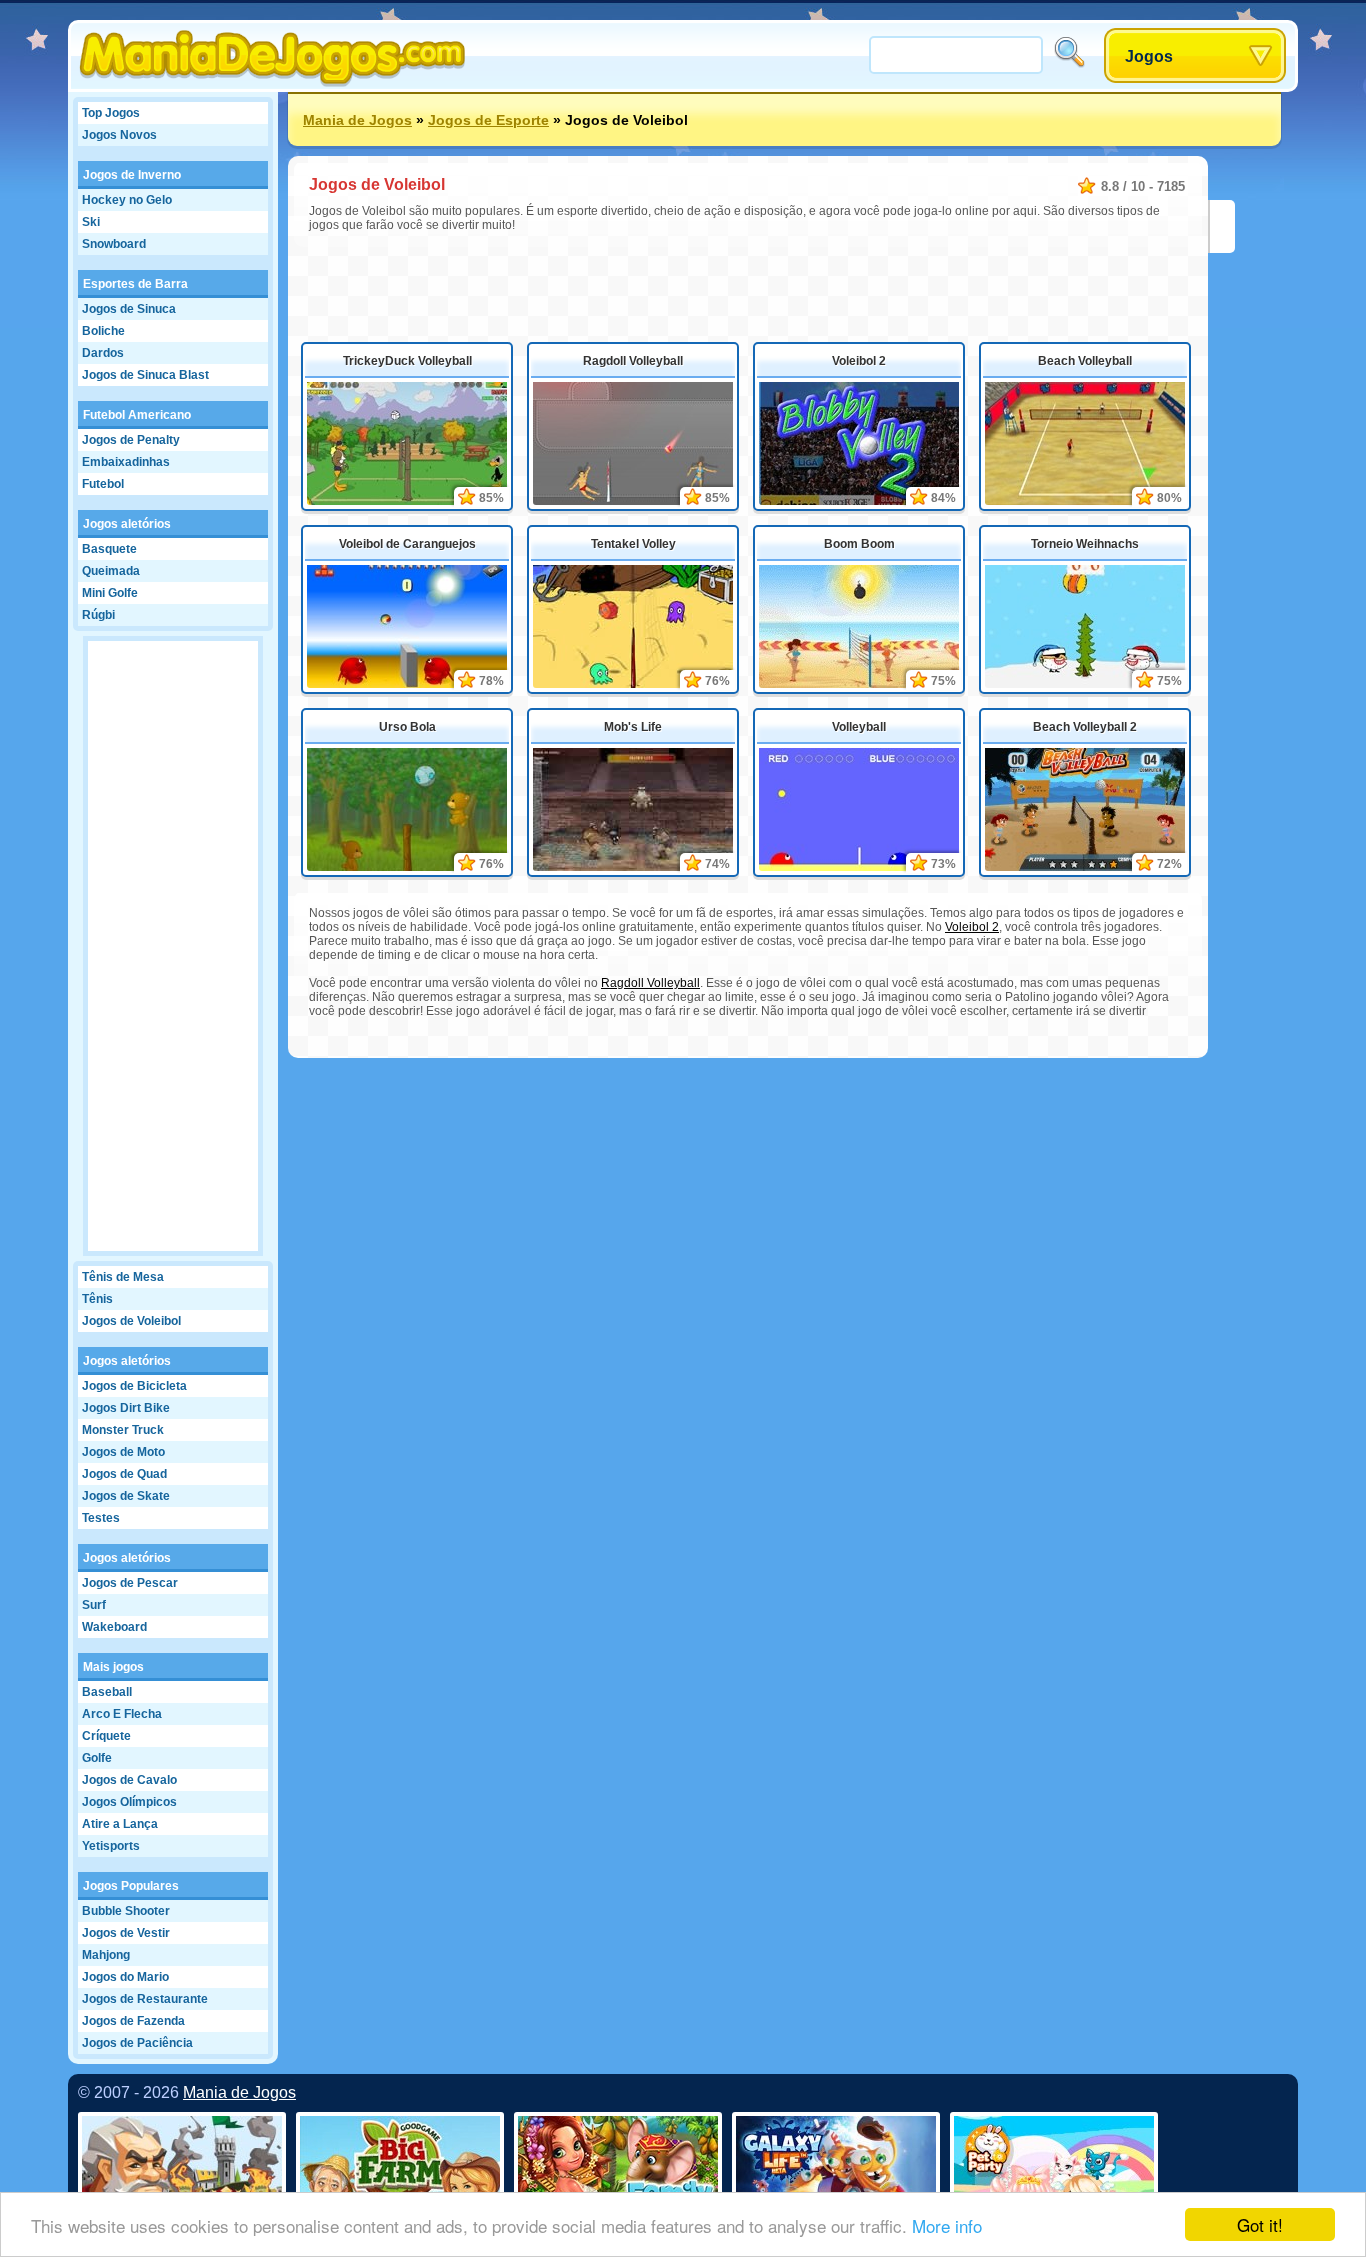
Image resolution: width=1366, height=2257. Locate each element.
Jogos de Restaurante (145, 1999)
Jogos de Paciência (137, 2043)
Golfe (97, 1758)
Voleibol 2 (859, 361)
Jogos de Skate (126, 1496)
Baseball (107, 1692)
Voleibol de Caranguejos (407, 544)
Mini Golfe (110, 593)
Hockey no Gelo (127, 200)
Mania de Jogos (357, 120)
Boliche (103, 331)
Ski (91, 222)
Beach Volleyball (1085, 361)
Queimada (111, 571)
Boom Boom (859, 544)
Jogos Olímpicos (129, 1802)
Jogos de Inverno (132, 175)
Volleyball (859, 727)
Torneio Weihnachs (1085, 544)
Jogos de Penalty (131, 440)
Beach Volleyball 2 (1085, 727)
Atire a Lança (120, 1824)
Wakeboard (114, 1627)
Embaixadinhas (126, 462)
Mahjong (106, 1955)
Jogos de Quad (124, 1474)
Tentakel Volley (633, 544)
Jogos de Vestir (126, 1933)
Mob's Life (633, 727)
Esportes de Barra (135, 284)
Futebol (103, 484)
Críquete (106, 1736)
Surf (94, 1605)
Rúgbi (98, 615)
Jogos (1149, 56)
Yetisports (111, 1846)
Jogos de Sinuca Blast (145, 375)
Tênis (97, 1299)
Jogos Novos (119, 135)
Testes (101, 1518)
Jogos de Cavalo (129, 1780)
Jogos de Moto (123, 1452)
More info (947, 2225)
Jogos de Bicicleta (134, 1386)
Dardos (103, 353)
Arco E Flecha (122, 1714)
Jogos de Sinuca (129, 309)
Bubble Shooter (126, 1911)
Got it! (1260, 2224)
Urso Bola (407, 727)
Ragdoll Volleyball (633, 361)
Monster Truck (123, 1430)
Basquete (109, 549)
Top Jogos (111, 113)
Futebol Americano (137, 415)
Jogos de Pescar (130, 1583)
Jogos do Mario (125, 1977)
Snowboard (114, 244)
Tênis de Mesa (123, 1277)
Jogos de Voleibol (131, 1321)
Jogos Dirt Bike (126, 1408)
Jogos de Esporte (488, 120)
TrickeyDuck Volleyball (407, 361)
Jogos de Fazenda (133, 2021)
